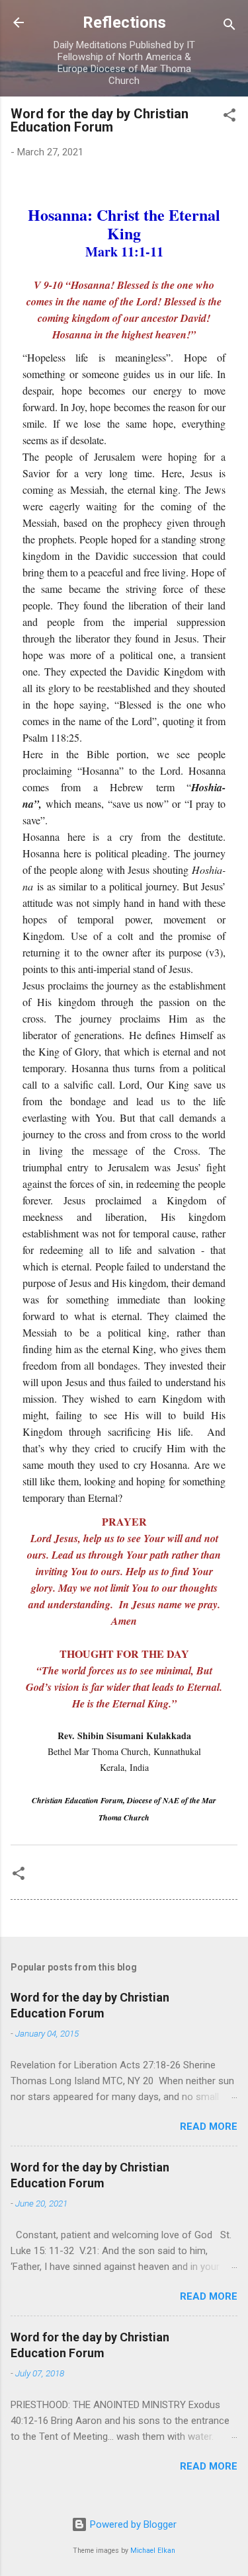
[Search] (229, 27)
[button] (229, 117)
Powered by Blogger (132, 2524)
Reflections (124, 22)
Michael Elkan (153, 2551)
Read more (209, 2127)
